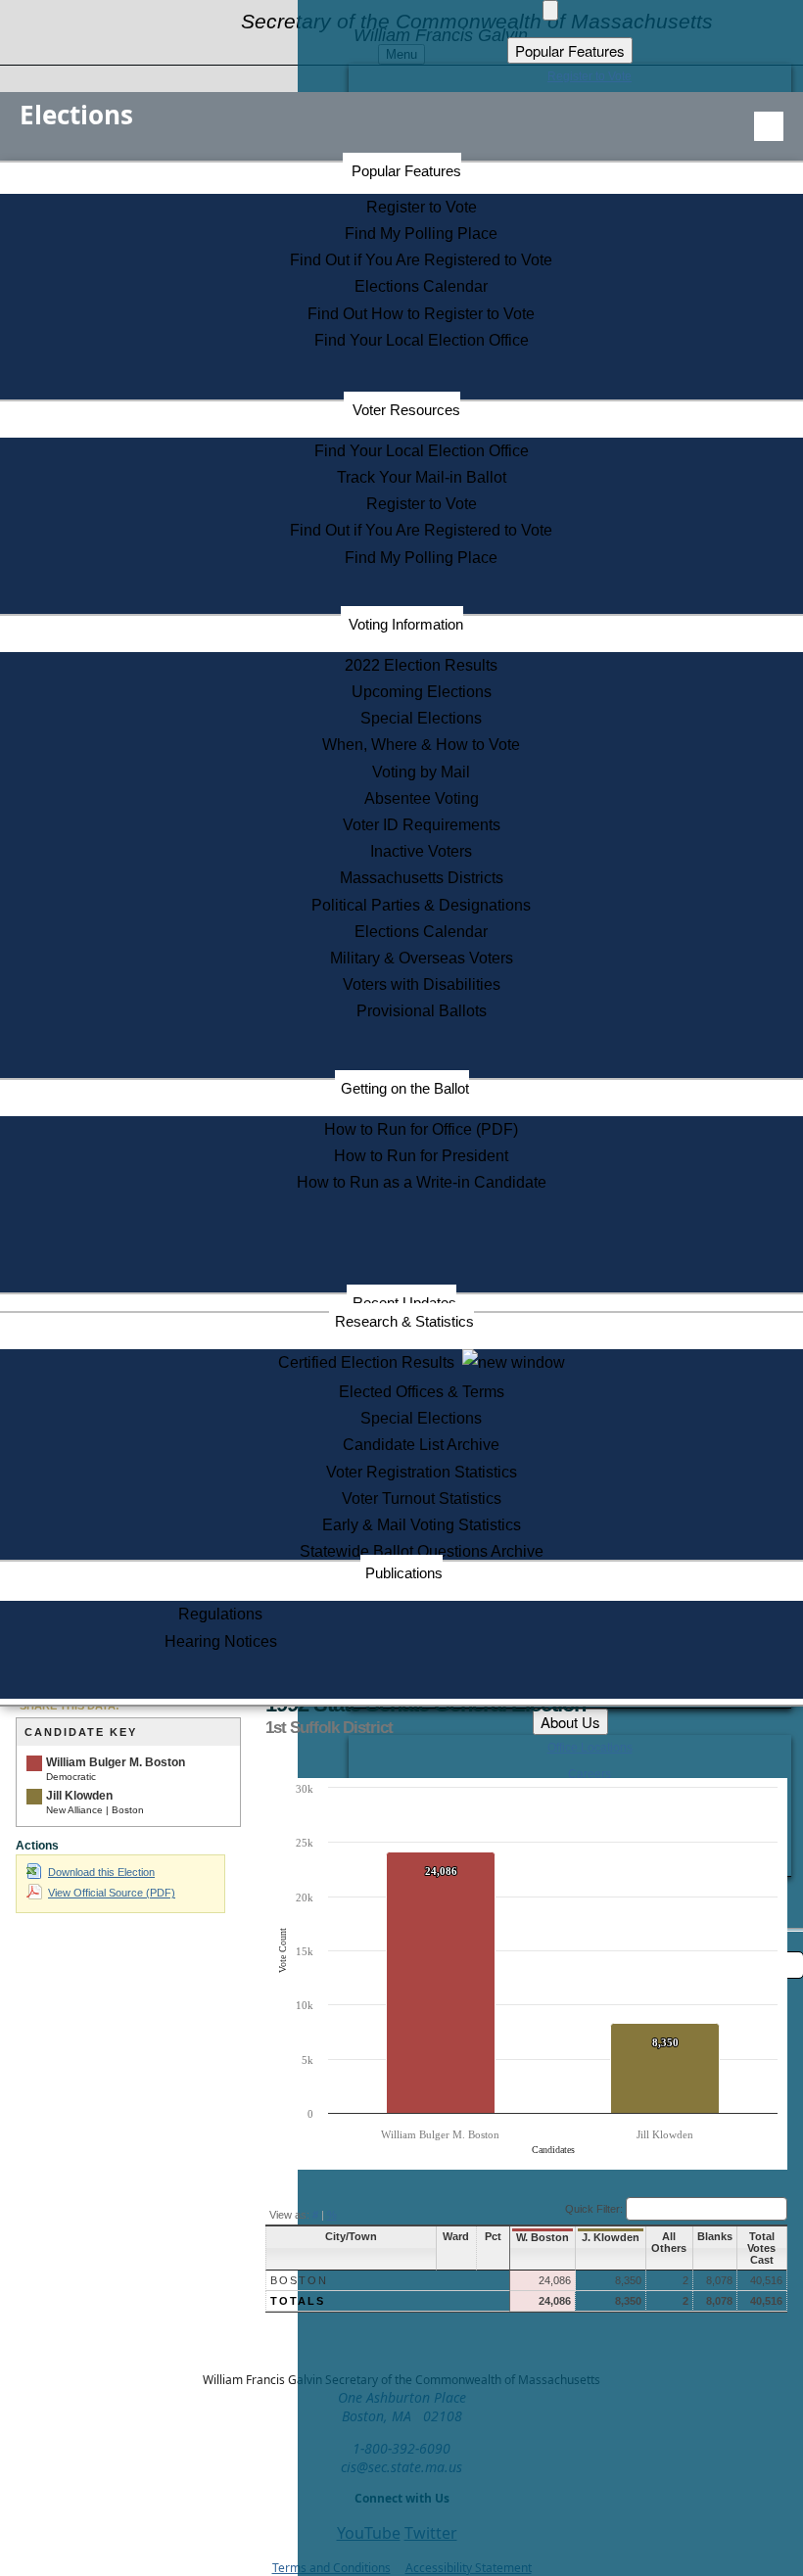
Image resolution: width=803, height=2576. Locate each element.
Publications (404, 1573)
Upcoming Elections (422, 692)
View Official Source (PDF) (112, 1893)
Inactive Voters (421, 851)
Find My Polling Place (421, 234)
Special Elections (421, 718)
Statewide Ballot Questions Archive (422, 1551)
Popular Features (406, 171)
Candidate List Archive (421, 1445)
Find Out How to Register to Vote (421, 314)
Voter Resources (406, 410)
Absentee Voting (422, 798)
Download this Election (101, 1872)
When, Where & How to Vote (421, 745)
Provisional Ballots (422, 1011)
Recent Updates (404, 1303)
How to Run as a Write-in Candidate (422, 1182)
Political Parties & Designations (421, 905)
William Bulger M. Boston (116, 1762)
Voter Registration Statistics (422, 1472)
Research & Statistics (404, 1321)
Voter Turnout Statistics (422, 1499)
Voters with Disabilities (422, 984)
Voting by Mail (421, 772)
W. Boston (543, 2237)
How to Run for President (421, 1156)
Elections (76, 115)
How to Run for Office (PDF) (421, 1129)
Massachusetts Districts (422, 878)
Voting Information (406, 624)
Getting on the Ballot (405, 1088)
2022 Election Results (421, 665)
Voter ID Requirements (422, 825)
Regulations (220, 1614)
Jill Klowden (79, 1796)
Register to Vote (422, 207)
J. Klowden (611, 2237)
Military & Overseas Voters (422, 958)
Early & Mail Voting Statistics (422, 1525)
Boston (299, 2280)
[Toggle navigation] (769, 126)
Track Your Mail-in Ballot (422, 477)
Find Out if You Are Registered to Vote (421, 260)
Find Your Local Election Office (422, 340)
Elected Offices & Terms (422, 1392)
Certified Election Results (370, 1362)
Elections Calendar (421, 286)
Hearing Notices (221, 1641)
